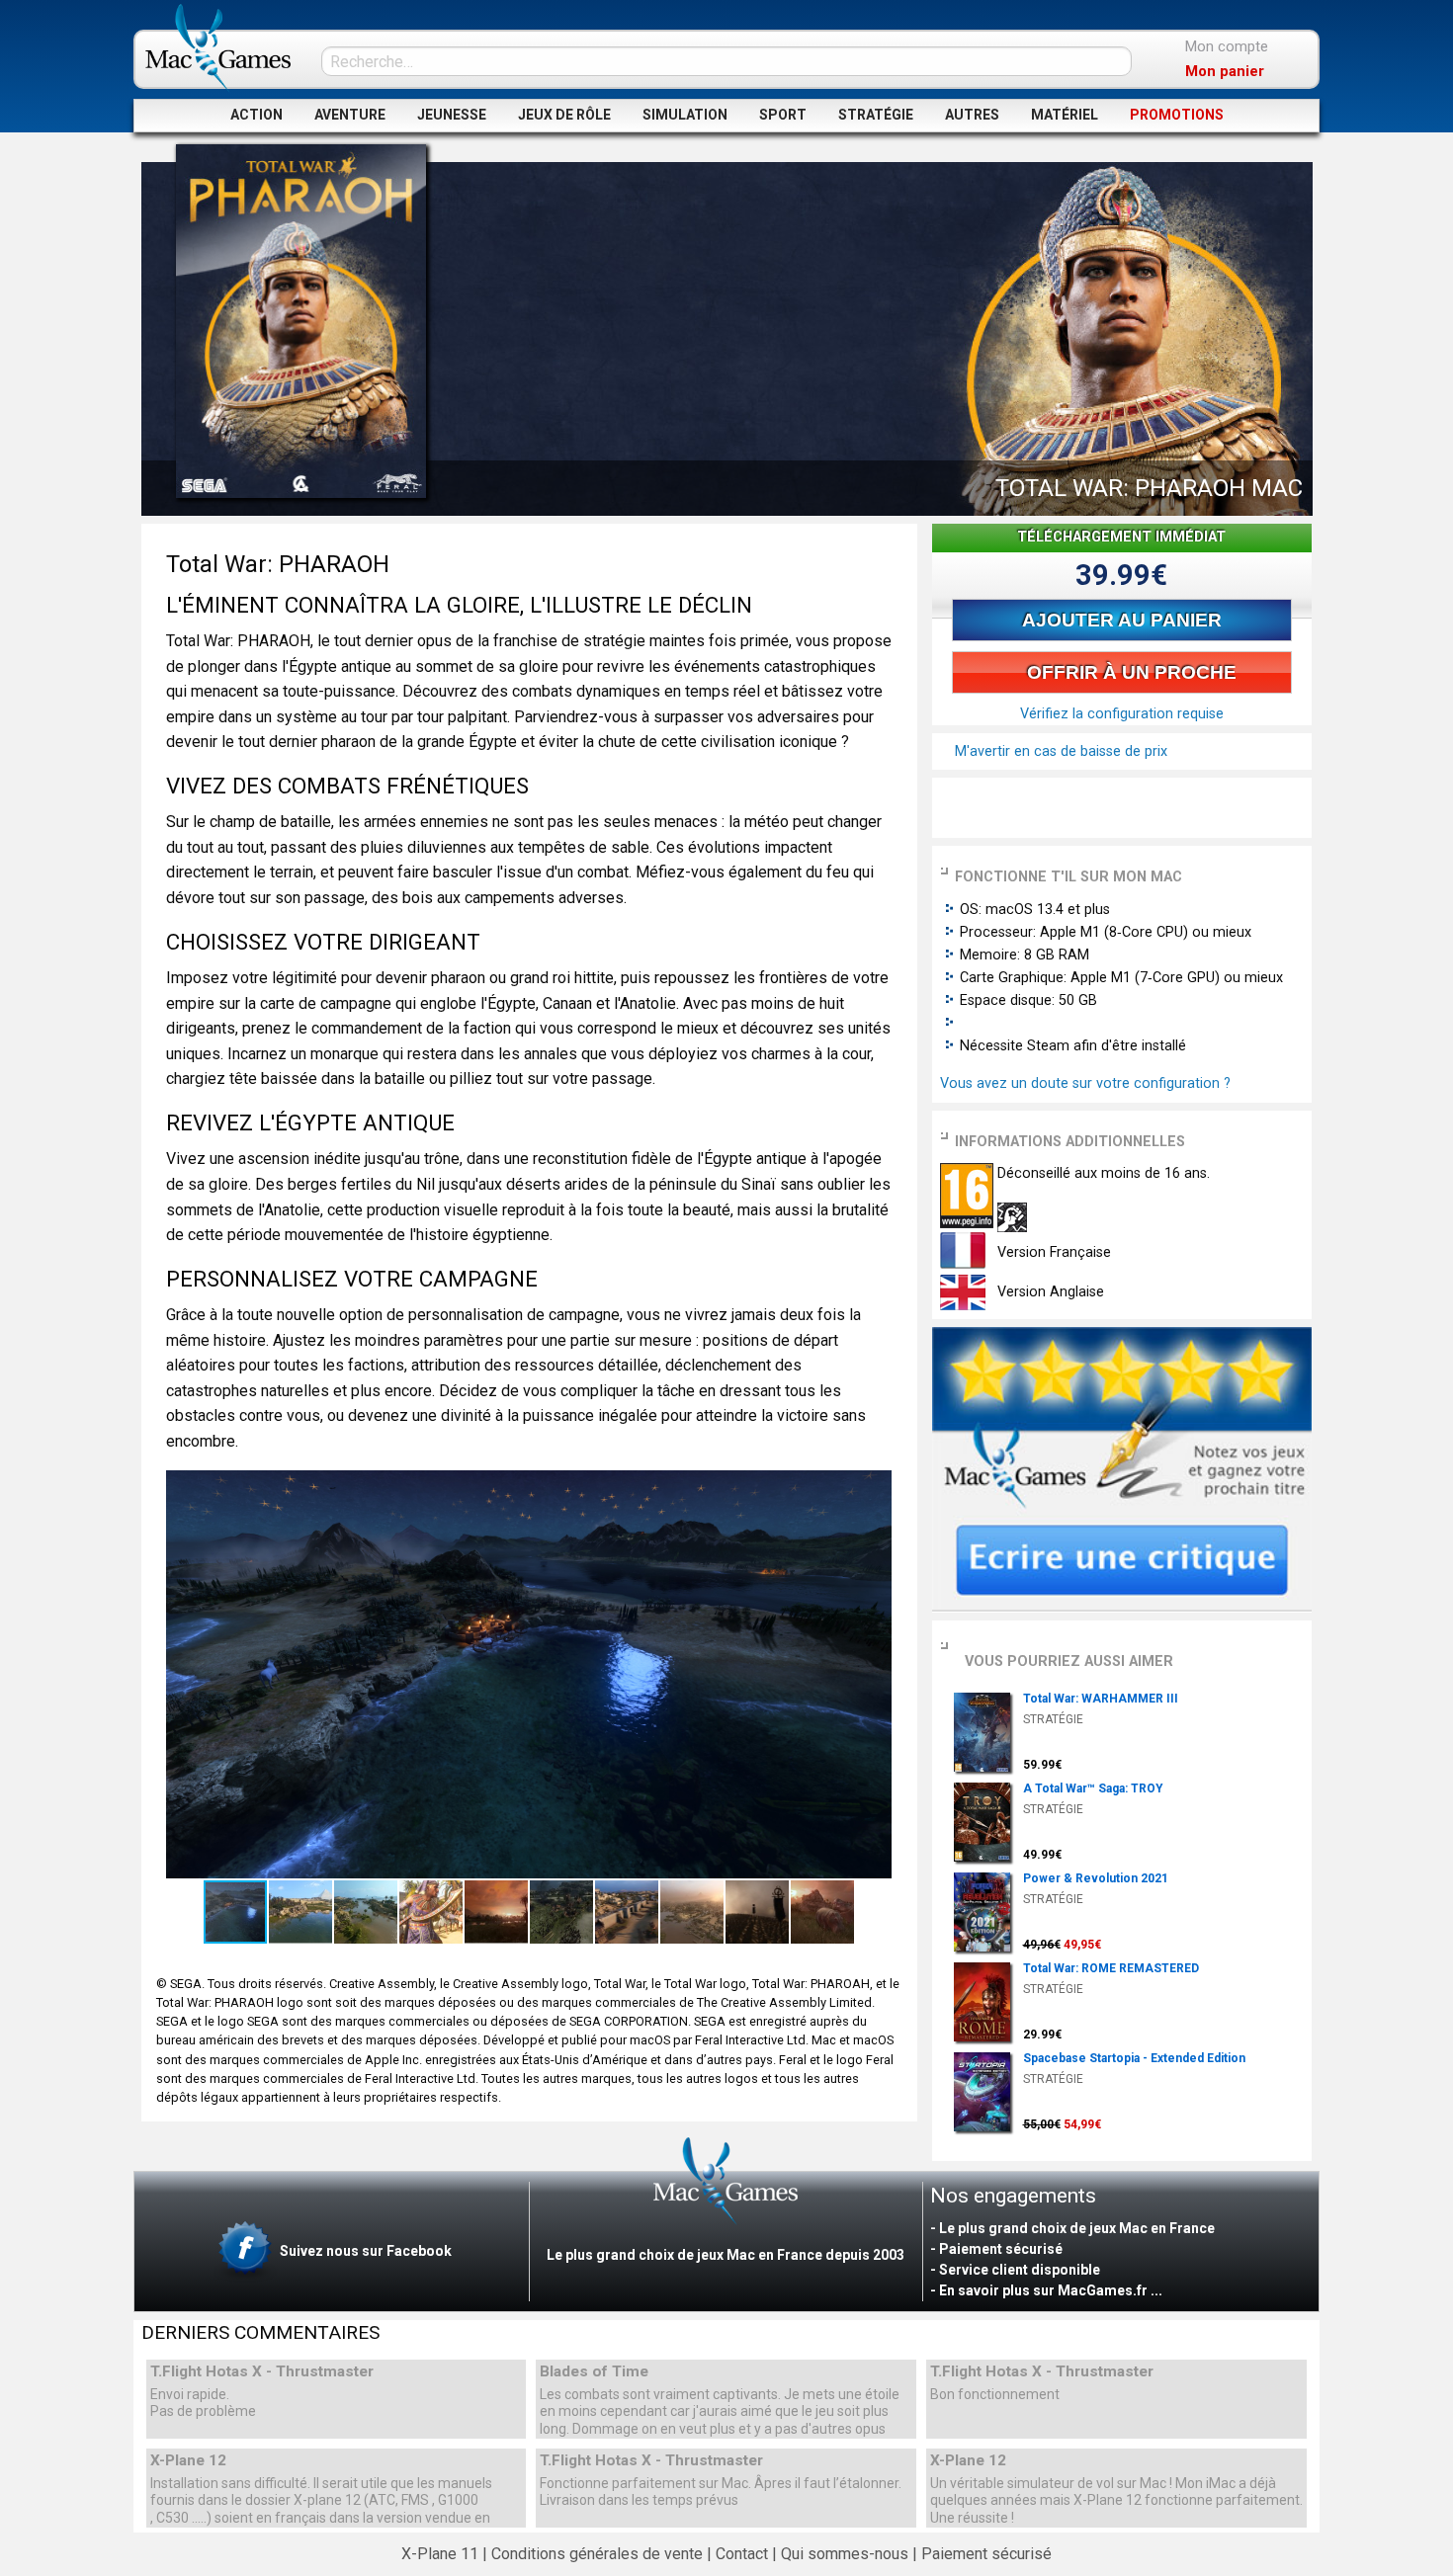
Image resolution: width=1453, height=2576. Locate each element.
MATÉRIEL (1065, 115)
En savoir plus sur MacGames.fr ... (1051, 2290)
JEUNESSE (452, 115)
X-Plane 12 (188, 2461)
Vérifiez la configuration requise (1122, 714)
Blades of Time (594, 2372)
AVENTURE (350, 115)
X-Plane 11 (440, 2554)
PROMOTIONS (1177, 115)
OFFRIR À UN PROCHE (1129, 672)
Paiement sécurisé (986, 2554)
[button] (875, 1488)
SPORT (783, 115)
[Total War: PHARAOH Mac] (301, 321)
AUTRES (972, 115)
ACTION (256, 115)
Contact (742, 2554)
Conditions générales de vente (597, 2554)
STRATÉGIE (876, 115)
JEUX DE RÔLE (564, 115)
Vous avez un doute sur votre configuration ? (1085, 1083)
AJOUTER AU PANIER (1122, 620)
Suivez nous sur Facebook (364, 2251)
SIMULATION (685, 115)
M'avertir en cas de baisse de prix (1059, 751)
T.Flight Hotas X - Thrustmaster (262, 2372)
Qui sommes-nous (845, 2554)
